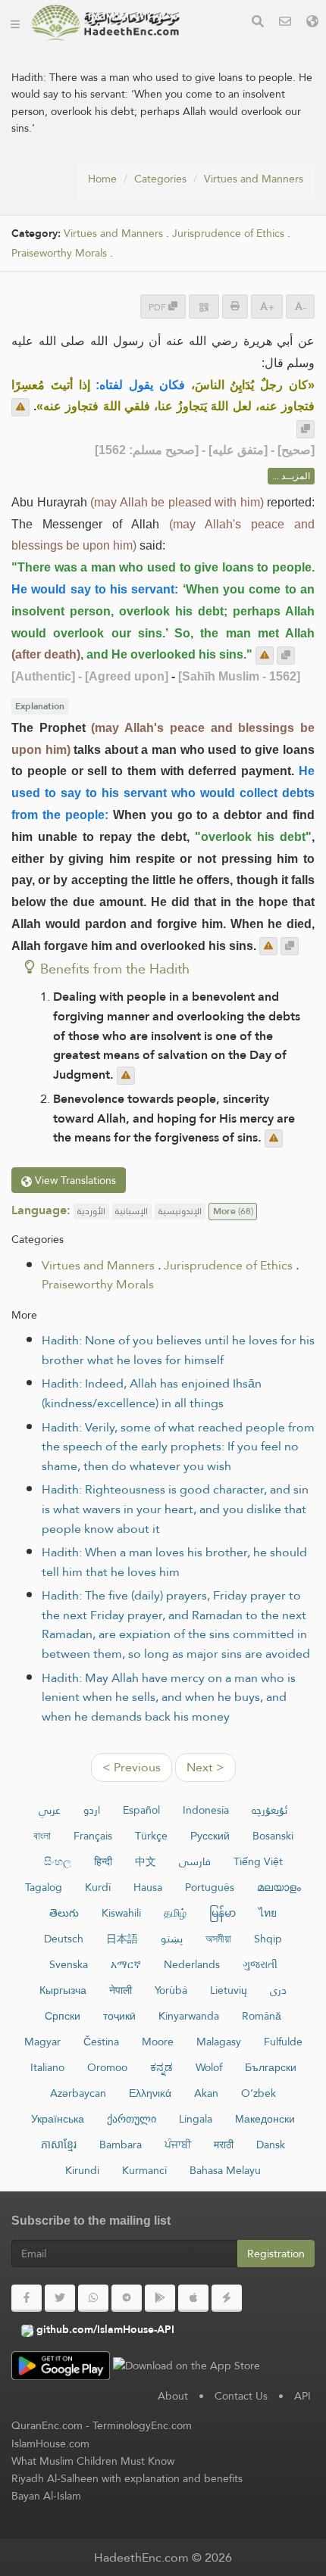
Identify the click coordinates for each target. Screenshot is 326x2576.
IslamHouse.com (50, 2444)
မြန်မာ (223, 1913)
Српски (63, 2016)
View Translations (74, 1180)
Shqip (268, 1939)
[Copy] (306, 429)
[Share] (204, 306)
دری (278, 1990)
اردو (92, 1810)
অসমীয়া (218, 1939)
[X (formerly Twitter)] (60, 2298)
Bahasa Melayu (225, 2170)
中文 (146, 1861)
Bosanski (273, 1836)
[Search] (258, 23)
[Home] (15, 23)
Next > (205, 1767)
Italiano (47, 2067)
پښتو (172, 1939)
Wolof (209, 2067)
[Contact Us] (285, 23)
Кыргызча (63, 1990)
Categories (160, 179)
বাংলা (42, 1836)
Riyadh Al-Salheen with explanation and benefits (127, 2478)
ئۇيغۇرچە (270, 1810)
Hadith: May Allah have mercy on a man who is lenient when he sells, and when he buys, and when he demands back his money (169, 1697)
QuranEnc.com (47, 2425)
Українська (58, 2119)
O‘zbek (259, 2093)
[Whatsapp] (93, 2298)
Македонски (265, 2119)
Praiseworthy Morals (59, 253)
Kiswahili (121, 1913)
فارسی (195, 1861)
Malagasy (219, 2042)
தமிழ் (175, 1913)
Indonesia (206, 1810)
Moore (158, 2042)
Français (93, 1836)
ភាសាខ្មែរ (59, 2145)
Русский (210, 1836)
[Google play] (160, 2298)
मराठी (224, 2145)
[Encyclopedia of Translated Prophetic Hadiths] (105, 23)
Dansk (271, 2145)
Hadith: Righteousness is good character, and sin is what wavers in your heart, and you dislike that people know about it (175, 1509)
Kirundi (82, 2170)
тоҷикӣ (119, 2016)
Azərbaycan (78, 2093)
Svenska (69, 1964)
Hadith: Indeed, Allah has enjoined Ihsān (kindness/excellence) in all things (152, 1393)
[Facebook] (27, 2298)
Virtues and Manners (254, 179)
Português (210, 1887)
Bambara (121, 2145)
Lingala (196, 2119)
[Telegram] (127, 2298)
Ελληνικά (150, 2093)
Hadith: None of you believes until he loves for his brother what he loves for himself (178, 1350)
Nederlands (192, 1964)
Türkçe (151, 1836)
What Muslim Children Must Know (93, 2461)
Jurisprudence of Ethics (228, 234)
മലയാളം (279, 1887)
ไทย (268, 1913)
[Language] (312, 23)
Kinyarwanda (189, 2016)
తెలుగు (64, 1913)
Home (102, 179)
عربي (50, 1810)
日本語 (122, 1939)
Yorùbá (171, 1990)
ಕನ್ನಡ (161, 2067)
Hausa (148, 1887)
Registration (276, 2254)
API (302, 2396)
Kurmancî (144, 2170)
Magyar (42, 2042)
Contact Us (241, 2396)
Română (262, 2016)
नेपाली (121, 1990)
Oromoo (107, 2067)
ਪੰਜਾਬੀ (178, 2145)
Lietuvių (229, 1990)
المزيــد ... (291, 476)
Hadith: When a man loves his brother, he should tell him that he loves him (174, 1562)
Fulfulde (283, 2042)
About (173, 2396)
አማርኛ (126, 1964)
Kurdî (98, 1887)
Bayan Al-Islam (46, 2496)
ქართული (132, 2119)
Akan (206, 2093)
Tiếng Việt (258, 1861)
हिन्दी (103, 1861)
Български (271, 2067)
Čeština (101, 2042)
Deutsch (64, 1939)
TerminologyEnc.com (142, 2425)
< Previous (132, 1767)
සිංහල (58, 1861)
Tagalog (44, 1887)
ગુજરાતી (260, 1964)
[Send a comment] (20, 407)
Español (141, 1810)
